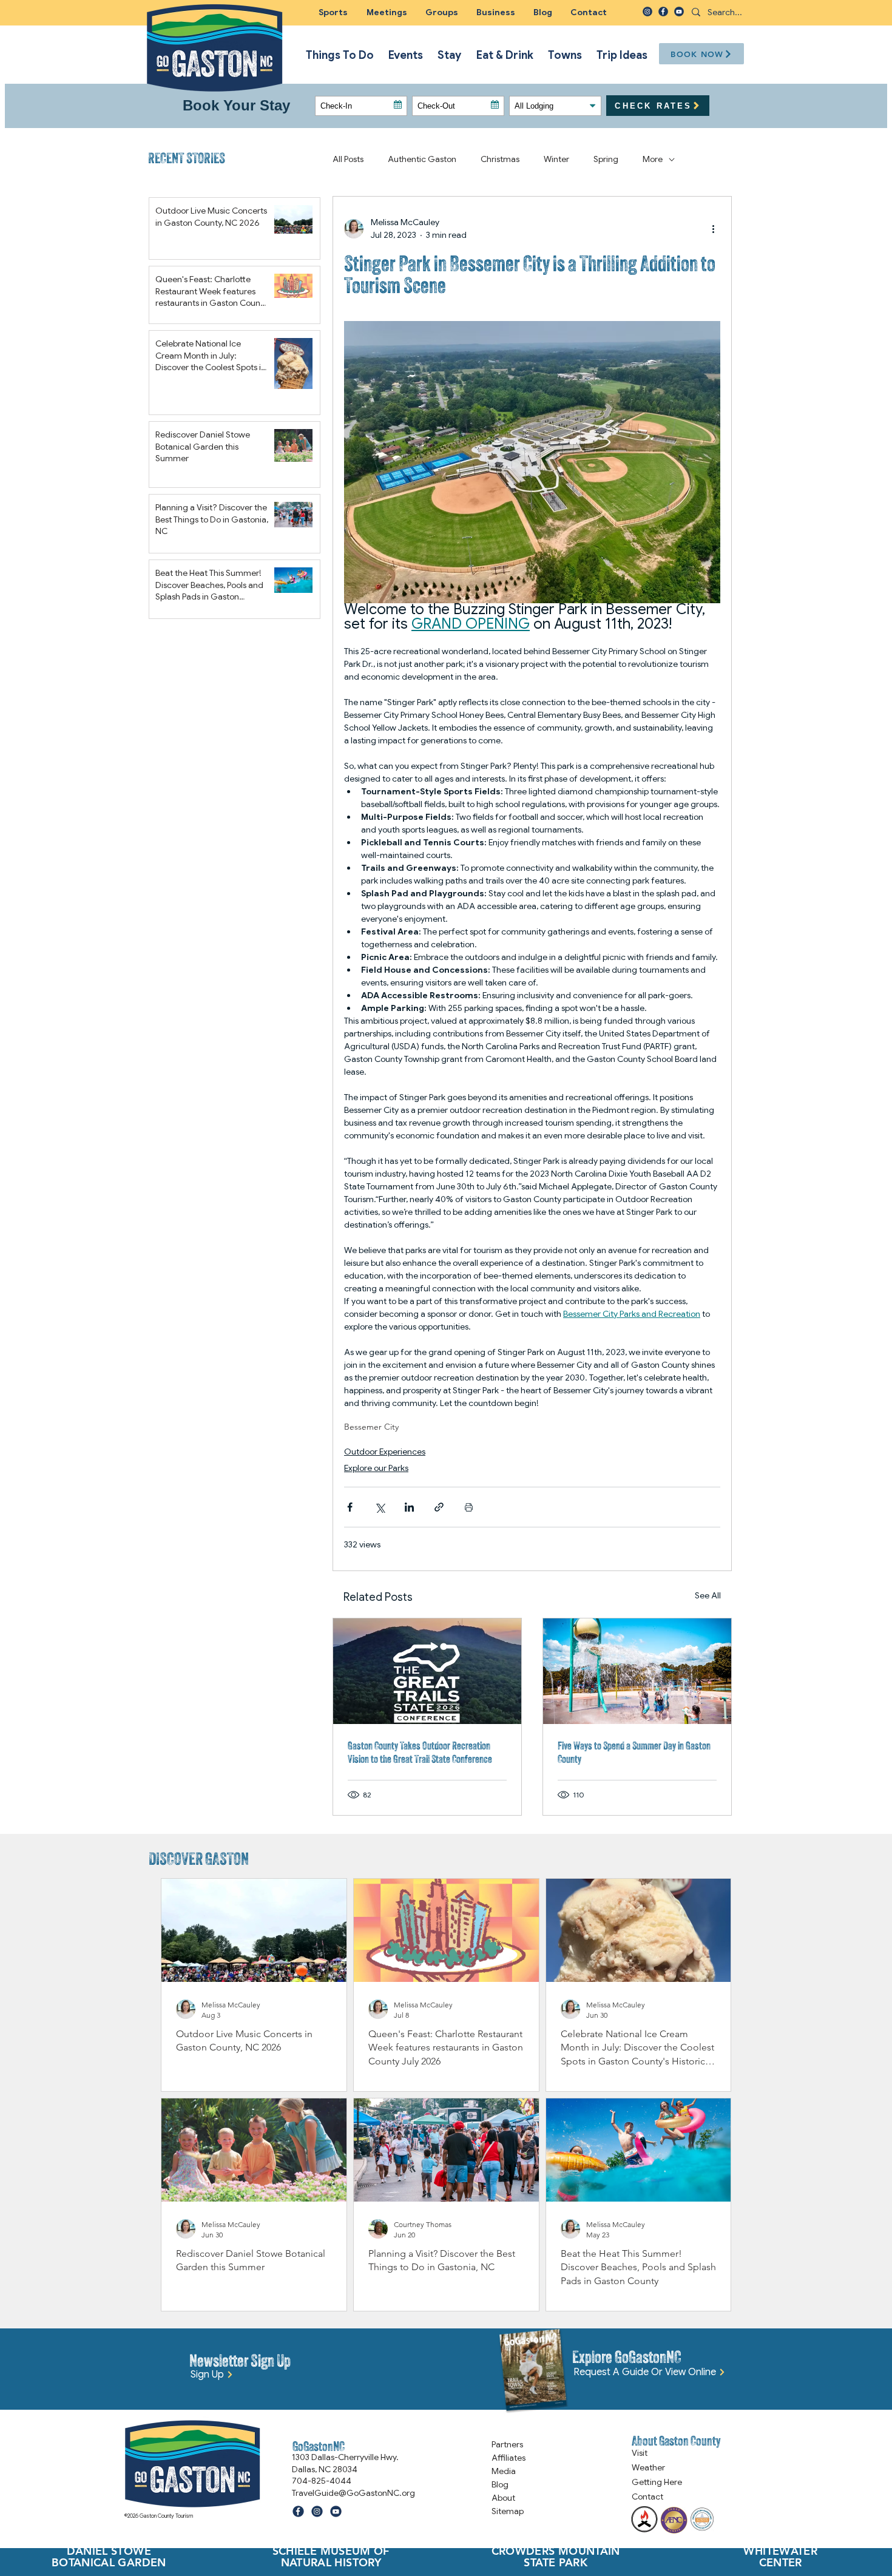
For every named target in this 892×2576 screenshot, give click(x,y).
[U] (679, 12)
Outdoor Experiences (385, 1452)
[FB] (663, 12)
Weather (648, 2467)
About (503, 2498)
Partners (507, 2444)
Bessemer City (371, 1427)
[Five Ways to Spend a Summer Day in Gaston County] (637, 1671)
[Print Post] (469, 1507)
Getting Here (657, 2482)
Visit (640, 2453)
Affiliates (509, 2458)
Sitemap (508, 2511)
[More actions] (713, 229)
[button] (442, 12)
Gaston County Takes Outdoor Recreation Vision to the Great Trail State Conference (420, 1752)
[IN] (647, 12)
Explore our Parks (376, 1468)
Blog (500, 2484)
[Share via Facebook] (350, 1507)
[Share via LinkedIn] (409, 1507)
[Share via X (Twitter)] (380, 1507)
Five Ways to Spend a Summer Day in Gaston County (634, 1752)
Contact (647, 2497)
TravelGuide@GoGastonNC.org (353, 2493)
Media (504, 2471)
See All (708, 1595)
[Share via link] (439, 1507)
